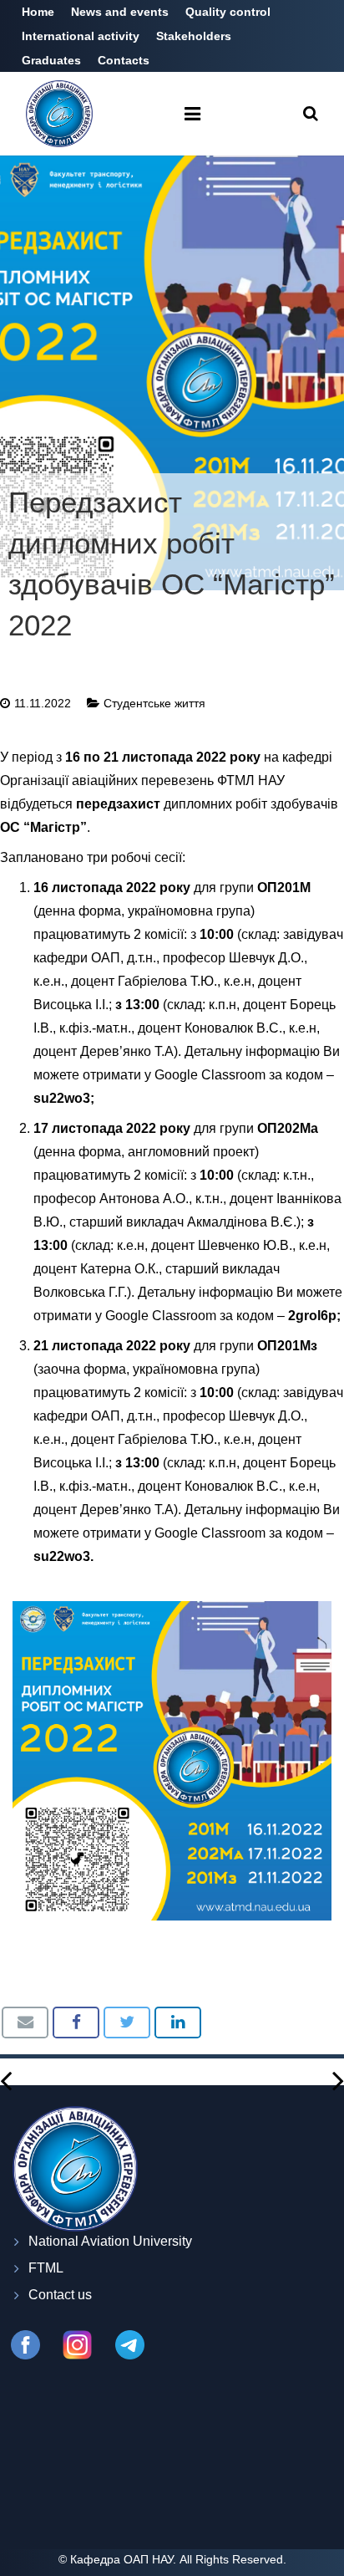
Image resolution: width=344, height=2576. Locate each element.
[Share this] (76, 2023)
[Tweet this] (127, 2023)
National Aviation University (110, 2241)
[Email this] (25, 2023)
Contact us (60, 2295)
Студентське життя (154, 703)
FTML (46, 2268)
